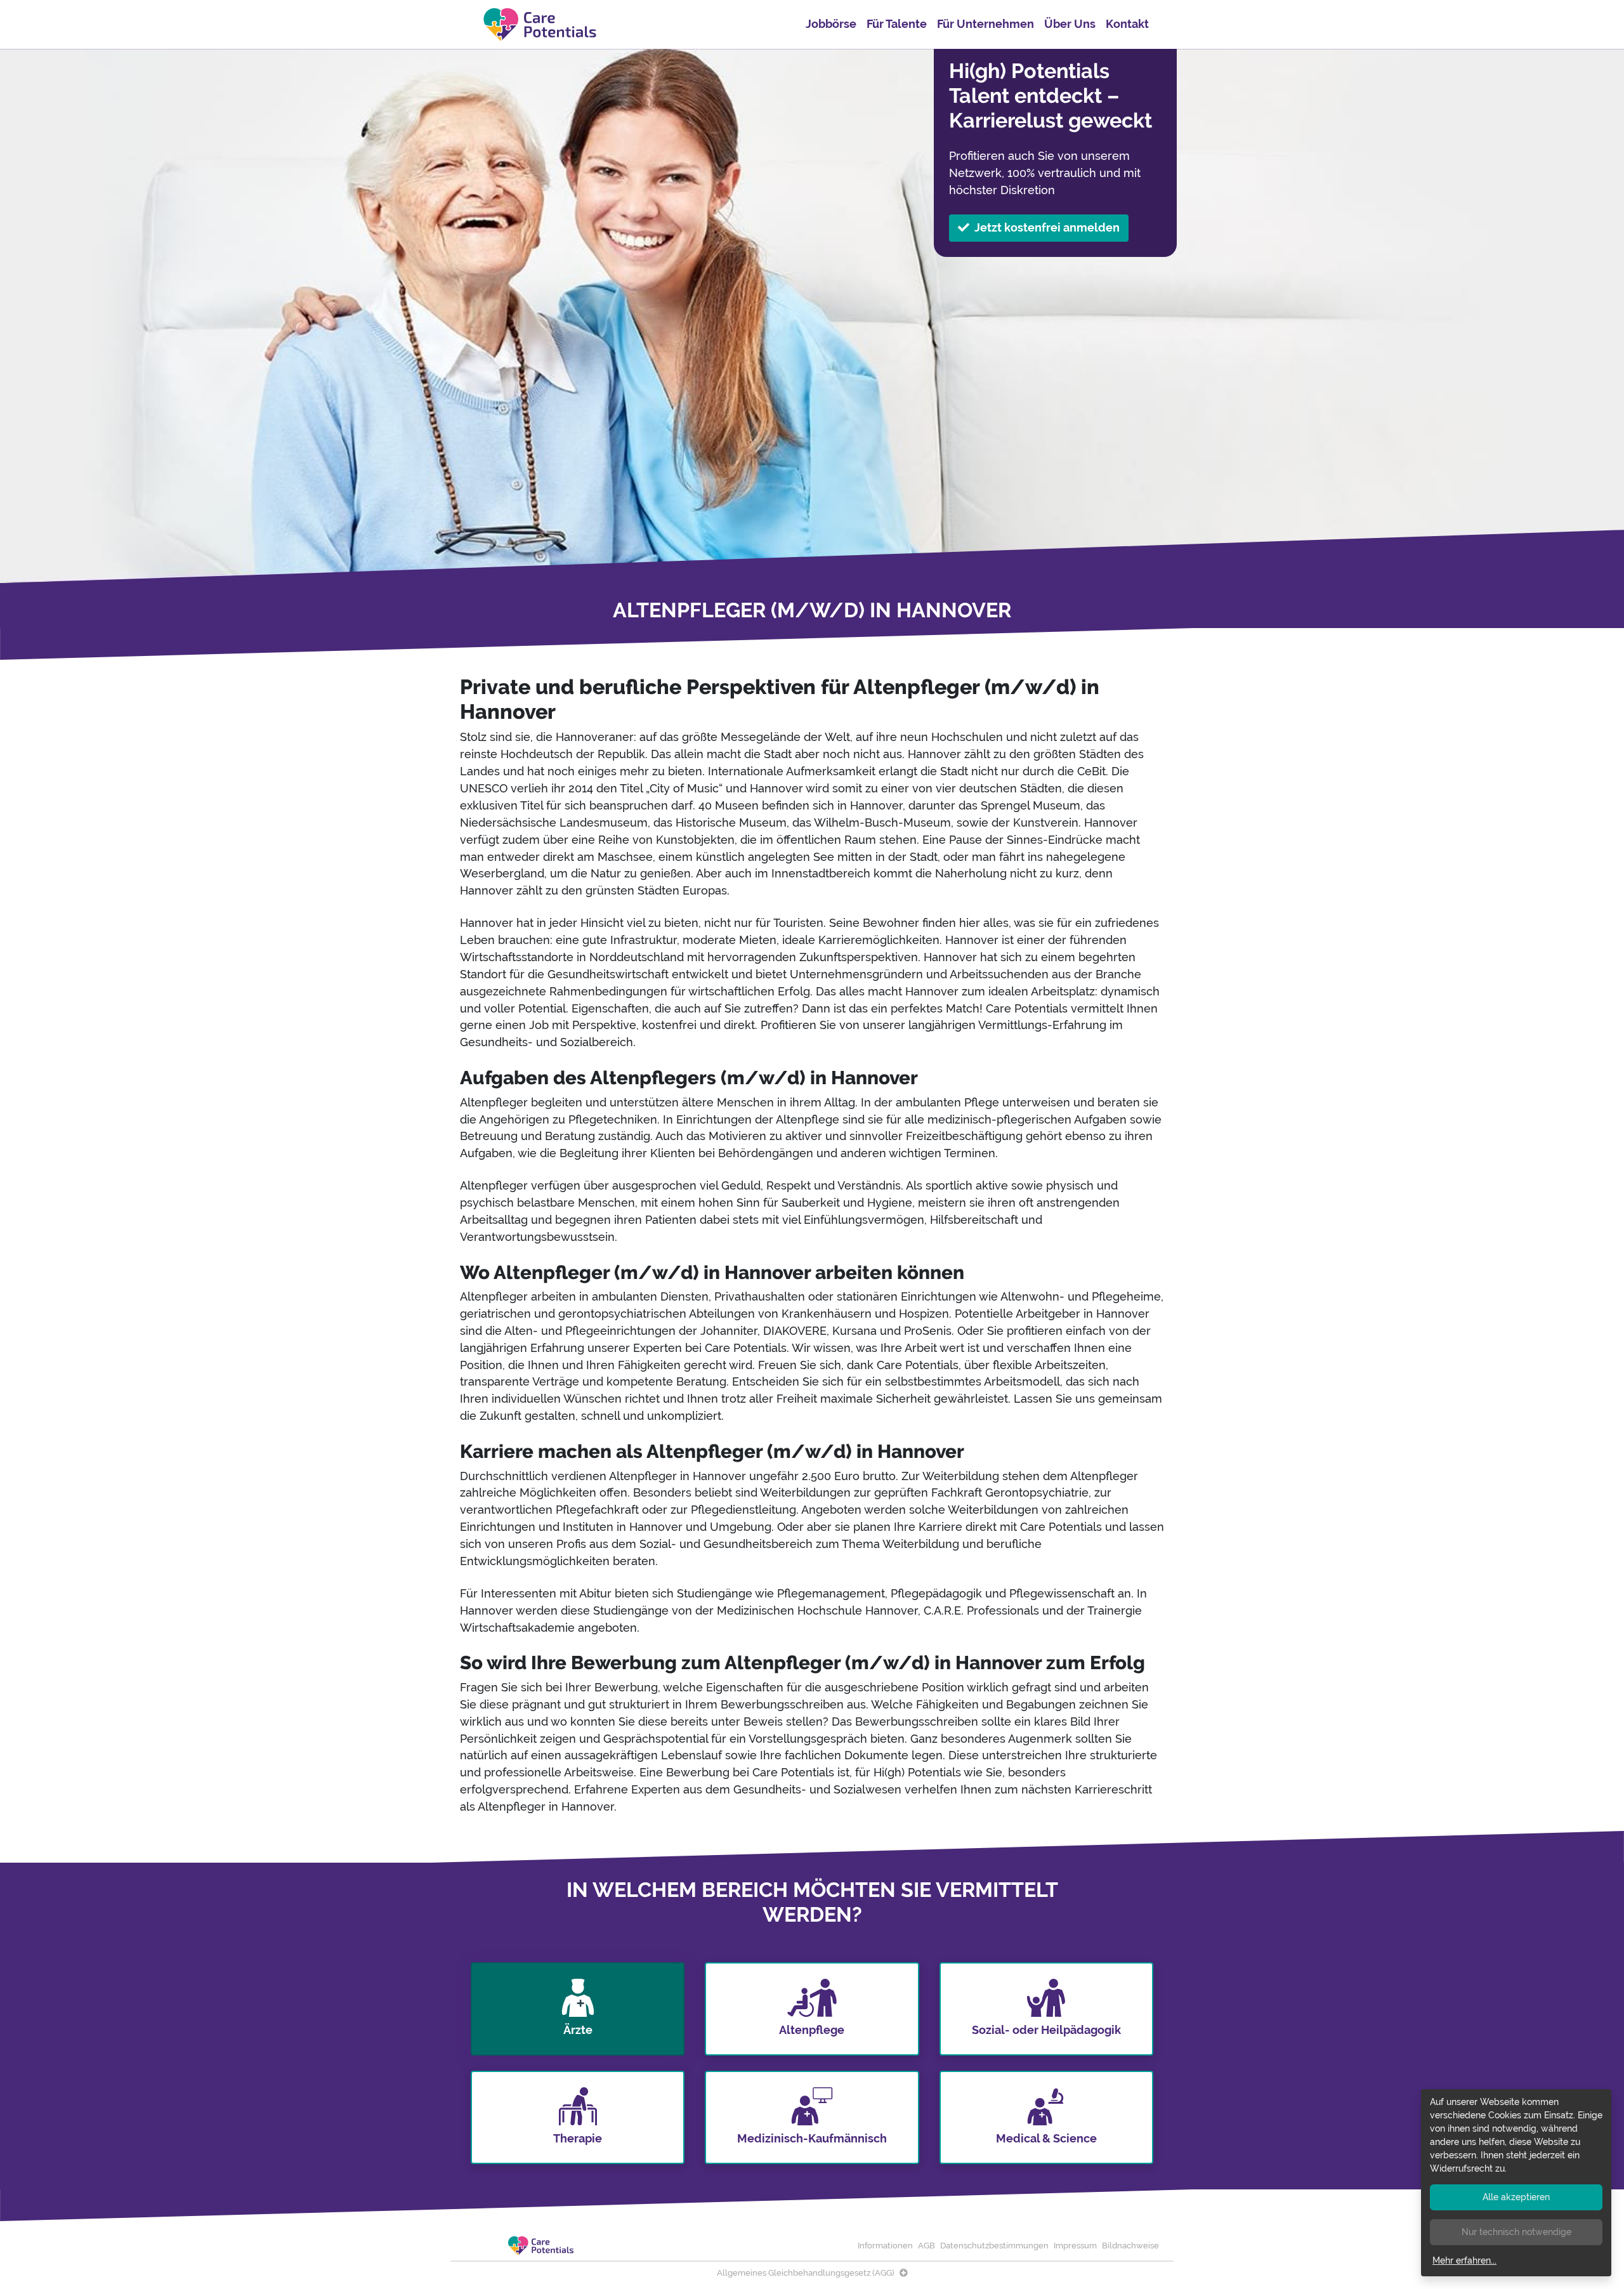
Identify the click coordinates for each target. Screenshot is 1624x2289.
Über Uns (1070, 24)
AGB (927, 2246)
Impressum (1075, 2246)
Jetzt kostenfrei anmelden (1047, 227)
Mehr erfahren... (1464, 2260)
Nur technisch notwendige (1516, 2232)
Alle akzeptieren (1516, 2197)
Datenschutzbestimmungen (994, 2246)
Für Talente (897, 24)
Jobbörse (831, 24)
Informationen (885, 2246)
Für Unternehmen (986, 24)
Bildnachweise (1130, 2246)
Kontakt (1127, 24)
